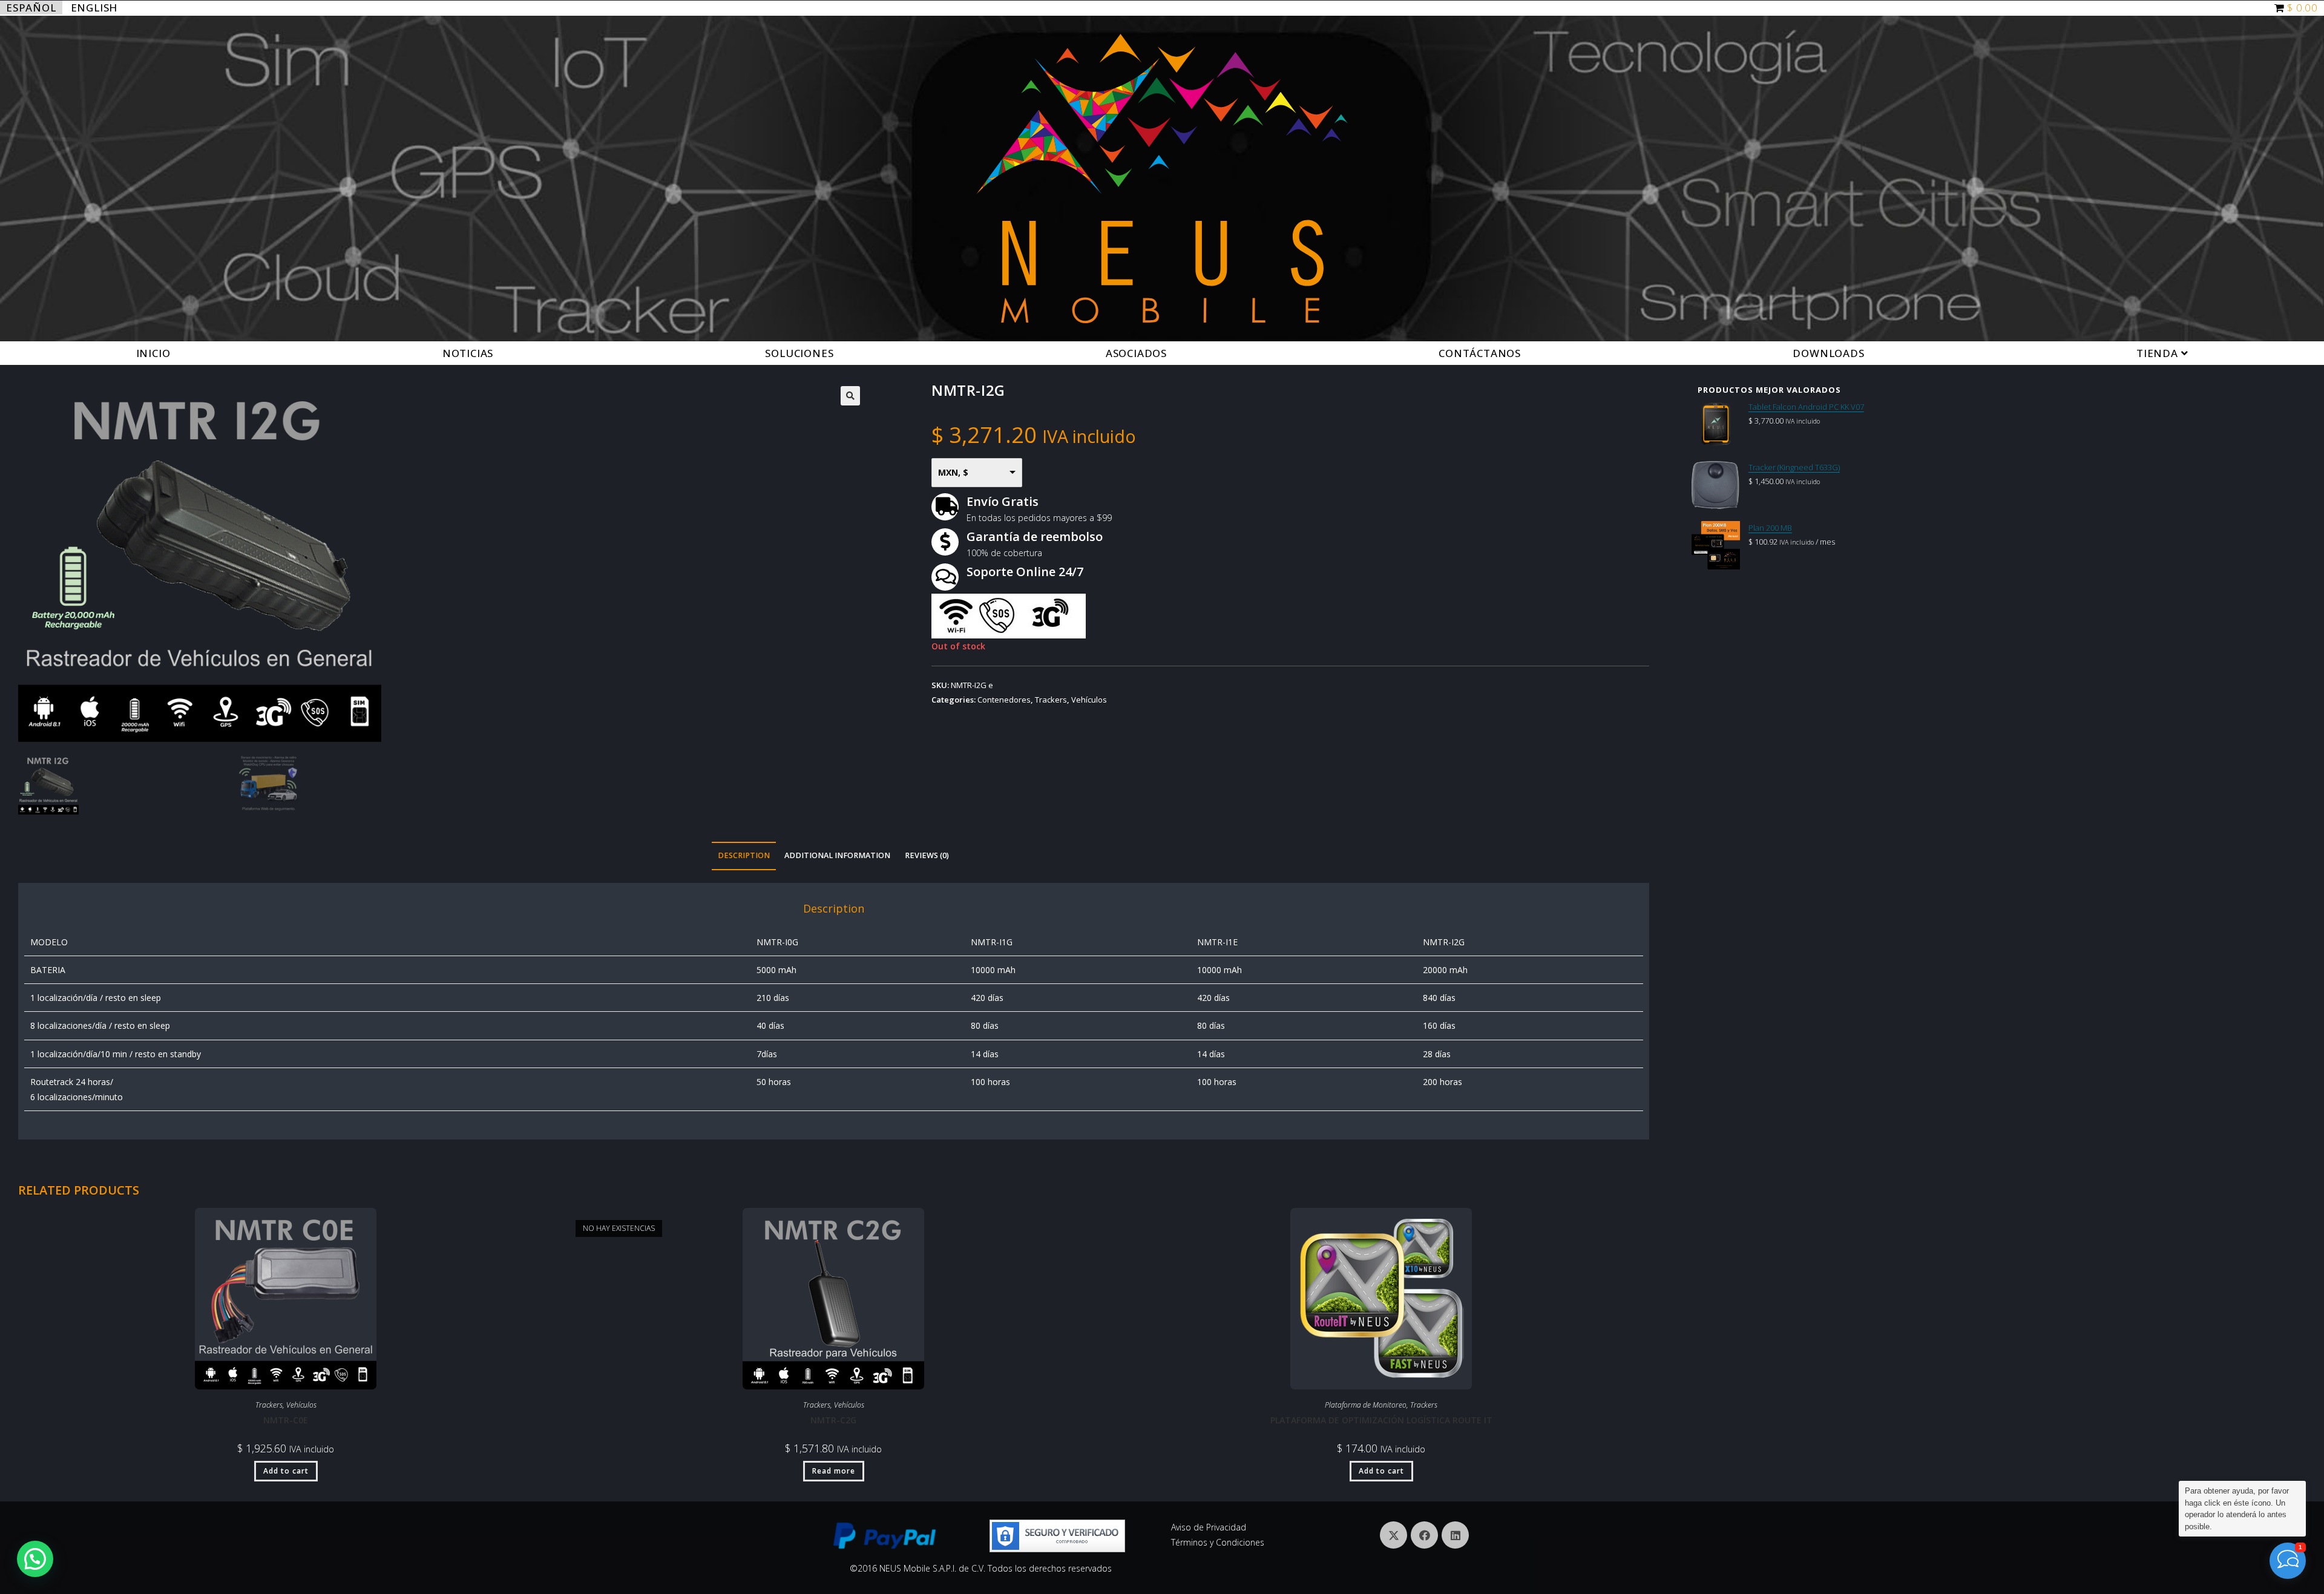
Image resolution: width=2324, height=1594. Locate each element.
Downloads (1828, 353)
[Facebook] (1424, 1535)
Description (744, 855)
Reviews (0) (927, 855)
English (94, 8)
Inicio (153, 353)
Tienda (2159, 353)
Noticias (468, 353)
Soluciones (799, 353)
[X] (1393, 1535)
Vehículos (1089, 700)
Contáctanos (1480, 353)
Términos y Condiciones (1218, 1542)
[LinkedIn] (1455, 1535)
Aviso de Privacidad (1209, 1527)
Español (31, 8)
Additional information (837, 855)
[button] (35, 1559)
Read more (834, 1471)
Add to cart (286, 1471)
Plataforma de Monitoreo (1366, 1405)
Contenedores (1004, 700)
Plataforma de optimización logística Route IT (1381, 1420)
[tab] (744, 856)
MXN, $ (953, 472)
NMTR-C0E (286, 1420)
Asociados (1136, 353)
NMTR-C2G (833, 1420)
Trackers (1051, 700)
